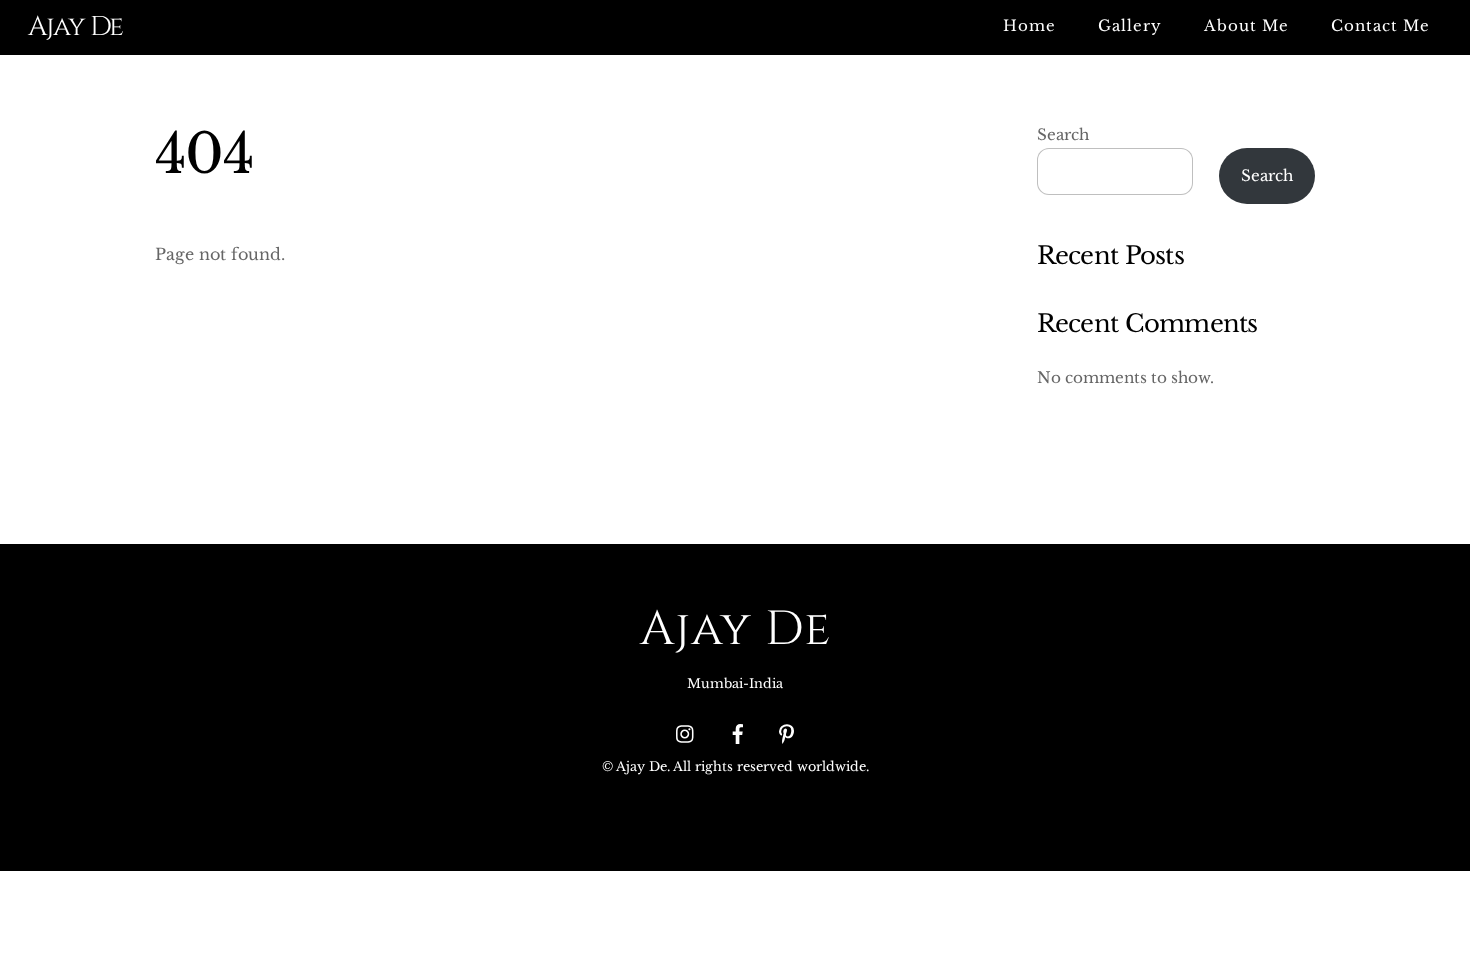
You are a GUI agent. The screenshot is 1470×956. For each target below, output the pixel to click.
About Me (1246, 25)
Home (1029, 25)
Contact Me (1380, 25)
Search (1063, 134)
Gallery (1130, 25)
